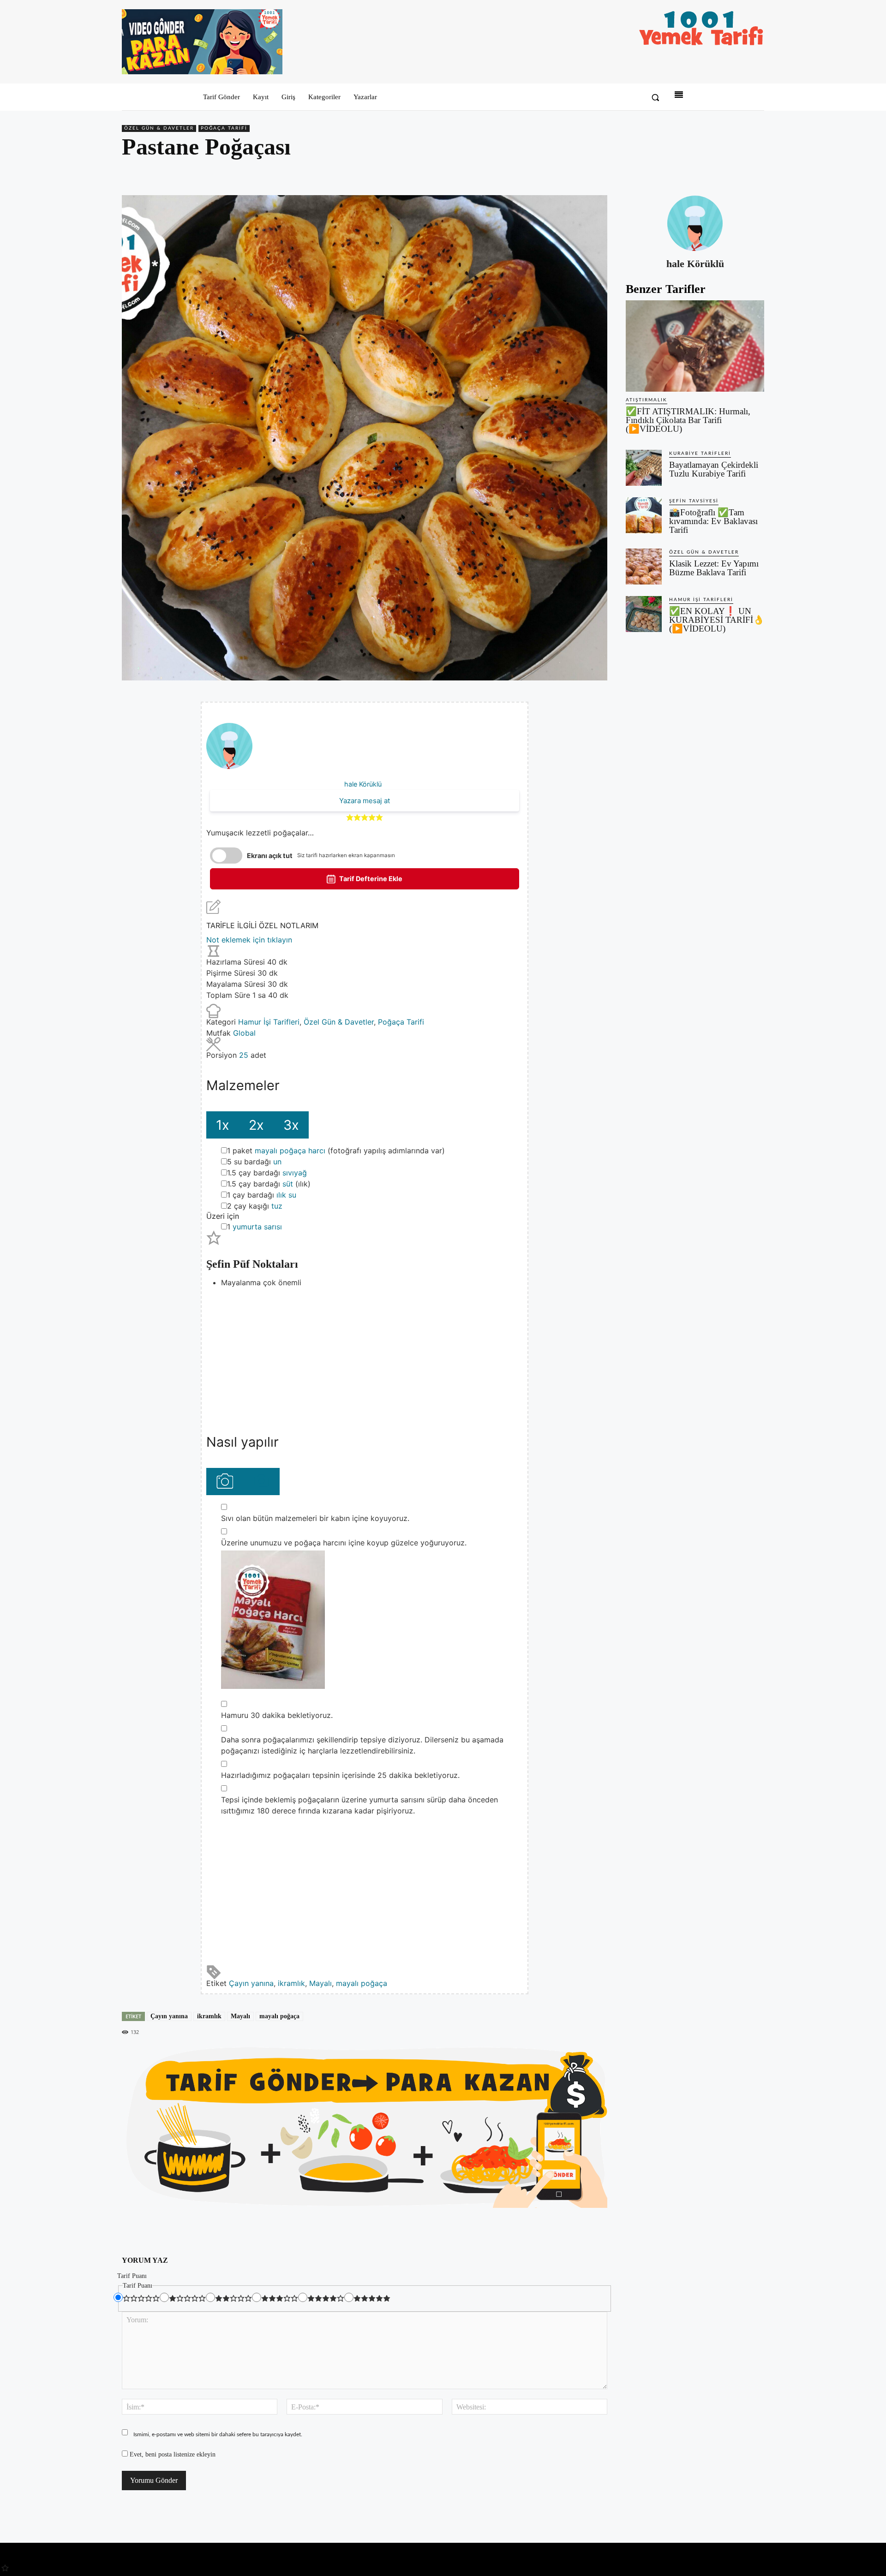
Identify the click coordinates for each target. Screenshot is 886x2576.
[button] (655, 97)
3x (291, 1125)
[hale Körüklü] (695, 223)
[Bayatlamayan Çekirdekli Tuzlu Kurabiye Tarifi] (644, 468)
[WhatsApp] (734, 173)
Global (244, 1033)
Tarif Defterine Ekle (370, 879)
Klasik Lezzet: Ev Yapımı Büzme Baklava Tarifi (714, 568)
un (277, 1162)
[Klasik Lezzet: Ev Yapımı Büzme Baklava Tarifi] (644, 566)
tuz (277, 1206)
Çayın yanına (251, 1983)
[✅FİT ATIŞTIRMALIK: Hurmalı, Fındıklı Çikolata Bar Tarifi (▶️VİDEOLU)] (695, 346)
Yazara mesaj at (365, 801)
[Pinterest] (712, 173)
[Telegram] (755, 173)
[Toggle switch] (226, 856)
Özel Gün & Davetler (159, 128)
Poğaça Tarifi (224, 128)
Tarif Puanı (132, 2276)
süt (288, 1184)
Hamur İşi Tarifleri (269, 1022)
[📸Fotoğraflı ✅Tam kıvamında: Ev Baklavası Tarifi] (644, 515)
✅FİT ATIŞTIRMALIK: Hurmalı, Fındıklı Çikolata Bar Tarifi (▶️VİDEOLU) (688, 420)
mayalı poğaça (362, 1983)
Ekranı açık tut (270, 856)
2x (256, 1125)
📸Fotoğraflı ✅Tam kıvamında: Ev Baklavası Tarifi (713, 521)
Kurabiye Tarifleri (700, 453)
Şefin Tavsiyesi (694, 501)
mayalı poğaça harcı (290, 1151)
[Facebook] (691, 173)
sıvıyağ (295, 1173)
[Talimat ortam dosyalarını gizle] (261, 1482)
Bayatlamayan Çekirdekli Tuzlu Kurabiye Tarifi (714, 469)
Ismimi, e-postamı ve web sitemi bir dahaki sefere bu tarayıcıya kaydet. (218, 2434)
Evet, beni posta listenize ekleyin (172, 2454)
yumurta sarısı (257, 1227)
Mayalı (320, 1983)
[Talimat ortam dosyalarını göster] (224, 1482)
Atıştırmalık (647, 400)
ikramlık (291, 1983)
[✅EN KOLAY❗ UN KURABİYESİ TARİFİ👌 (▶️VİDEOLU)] (644, 614)
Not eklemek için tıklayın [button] (249, 940)
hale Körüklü (363, 784)
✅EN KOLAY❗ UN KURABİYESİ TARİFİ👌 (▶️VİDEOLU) (717, 620)
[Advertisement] (365, 1353)
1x (223, 1125)
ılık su (286, 1195)
